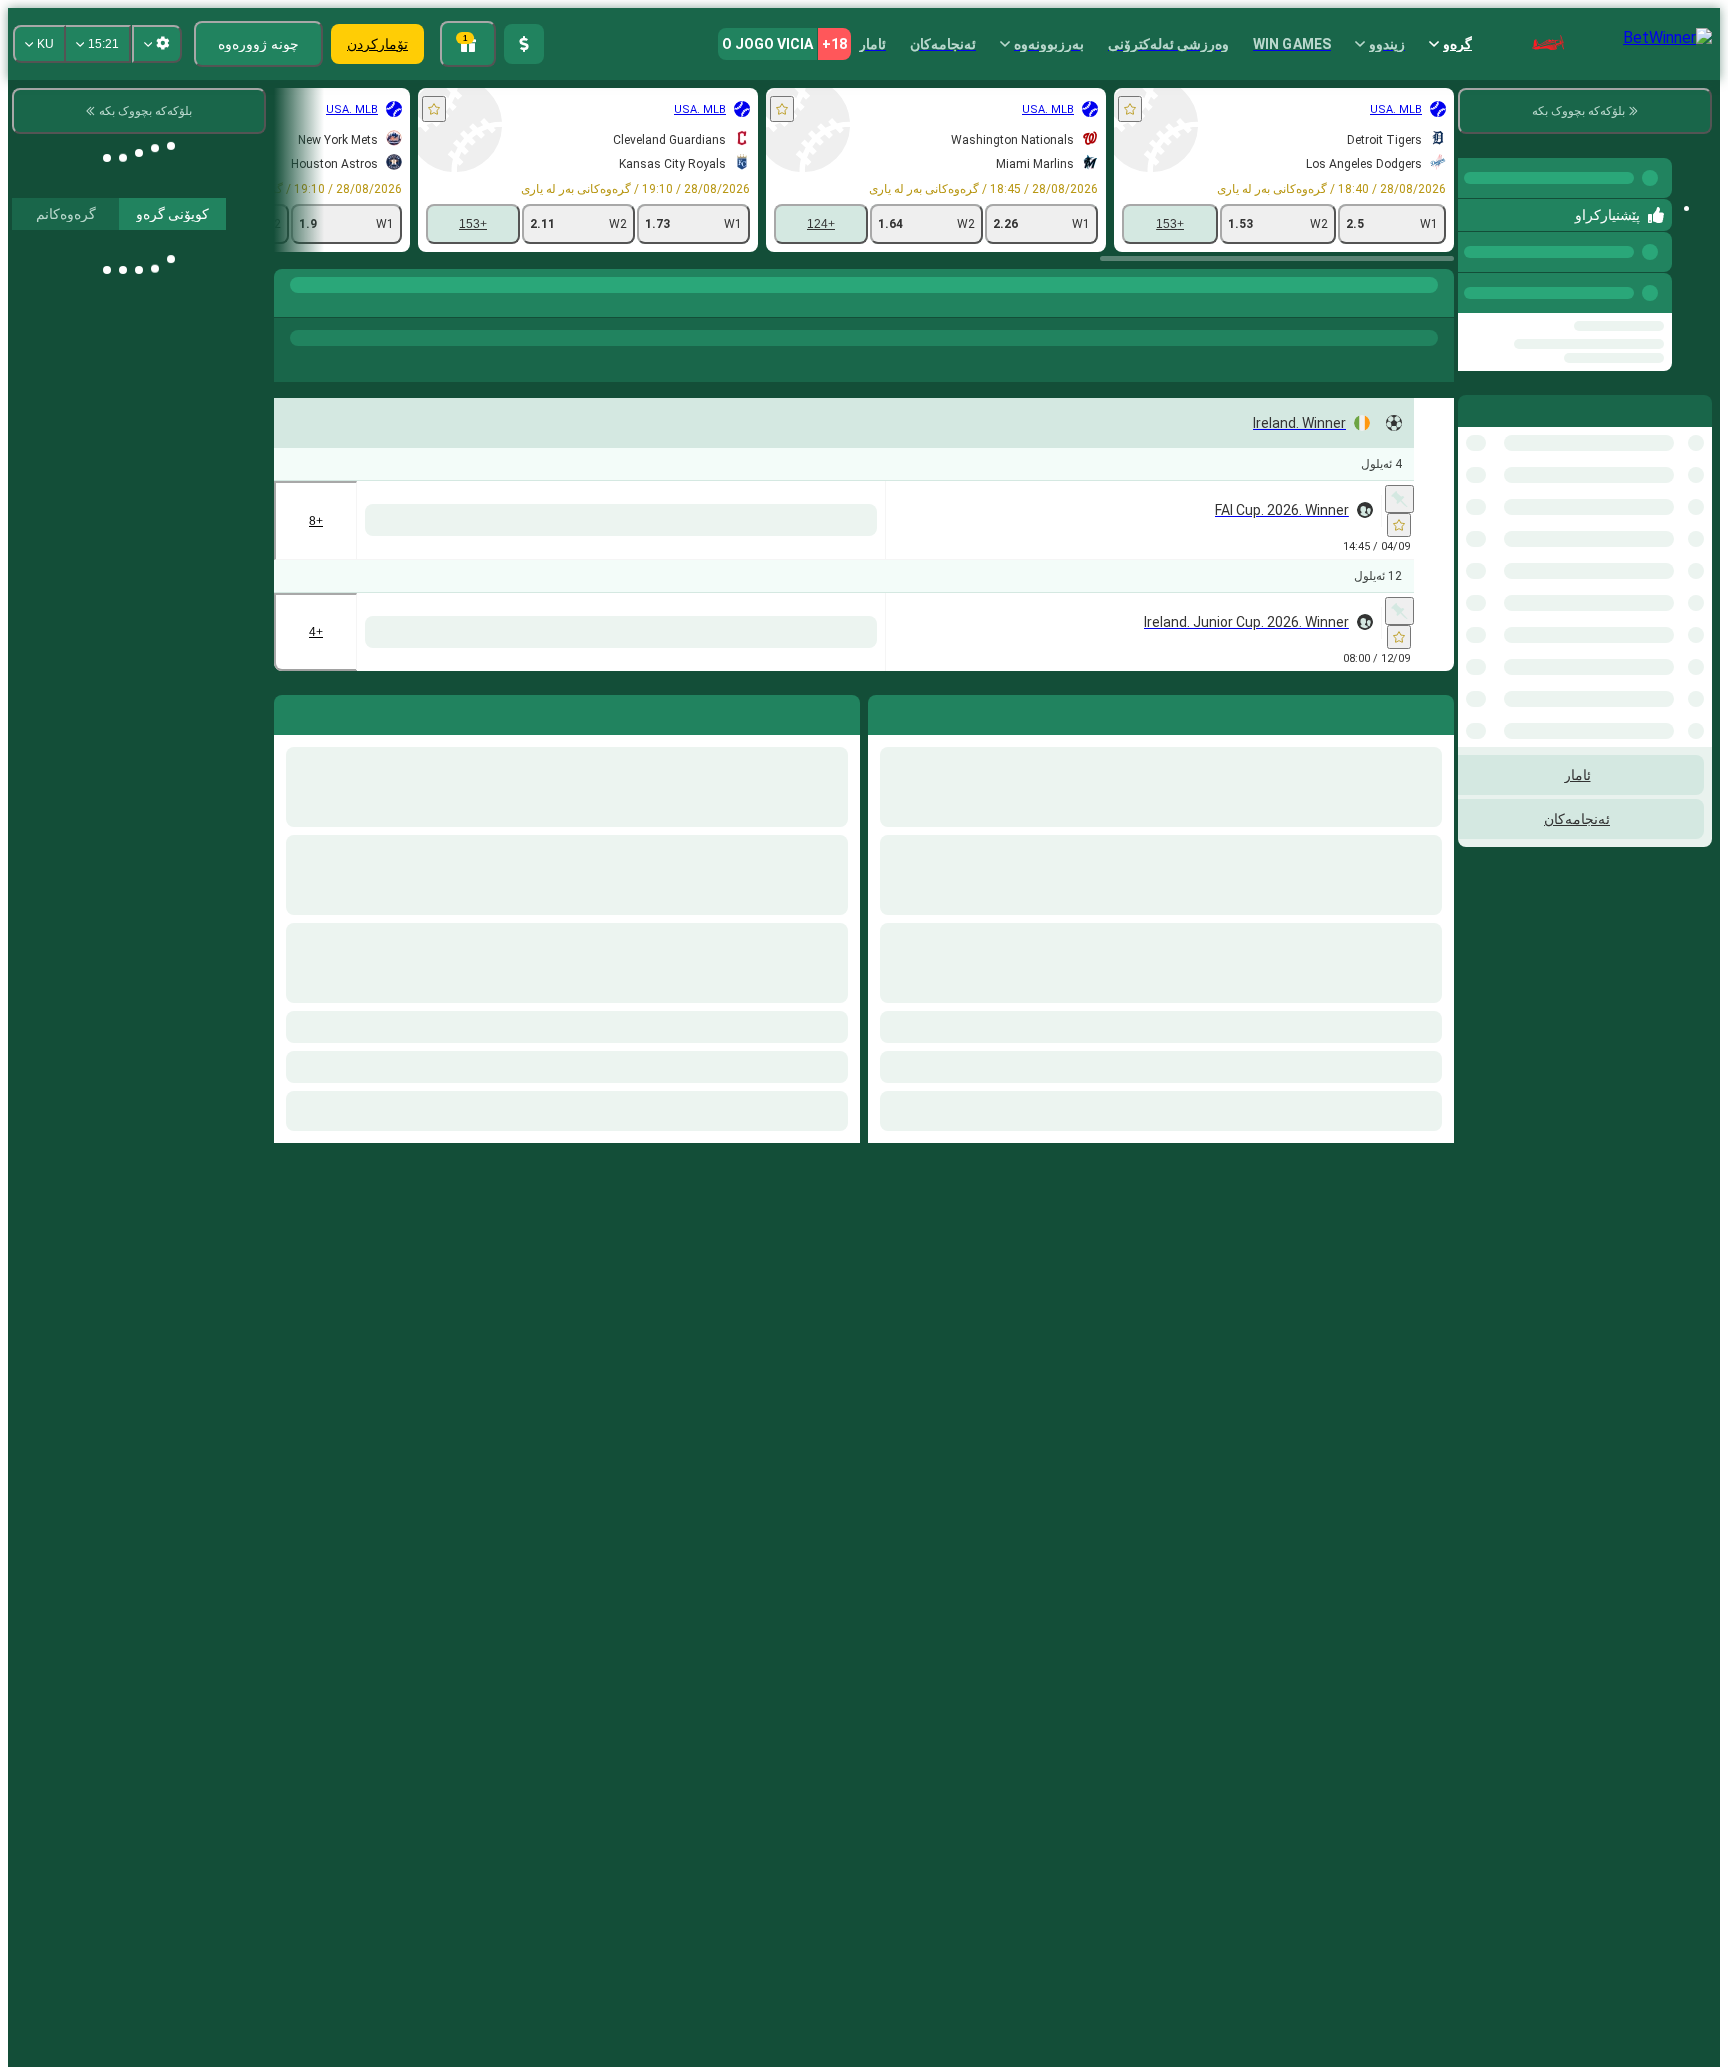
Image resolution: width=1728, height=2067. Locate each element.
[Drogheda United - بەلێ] (818, 520)
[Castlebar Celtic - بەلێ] (986, 681)
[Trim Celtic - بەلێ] (902, 681)
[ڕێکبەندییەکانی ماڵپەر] (157, 44)
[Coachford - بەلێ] (818, 681)
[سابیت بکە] (1399, 499)
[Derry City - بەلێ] (902, 520)
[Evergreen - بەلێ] (1070, 681)
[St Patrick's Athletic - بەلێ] (1070, 520)
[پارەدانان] (524, 44)
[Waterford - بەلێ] (734, 520)
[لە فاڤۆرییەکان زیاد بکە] (1130, 109)
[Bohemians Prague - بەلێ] (986, 520)
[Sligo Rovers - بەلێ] (482, 520)
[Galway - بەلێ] (650, 520)
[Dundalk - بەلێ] (566, 520)
